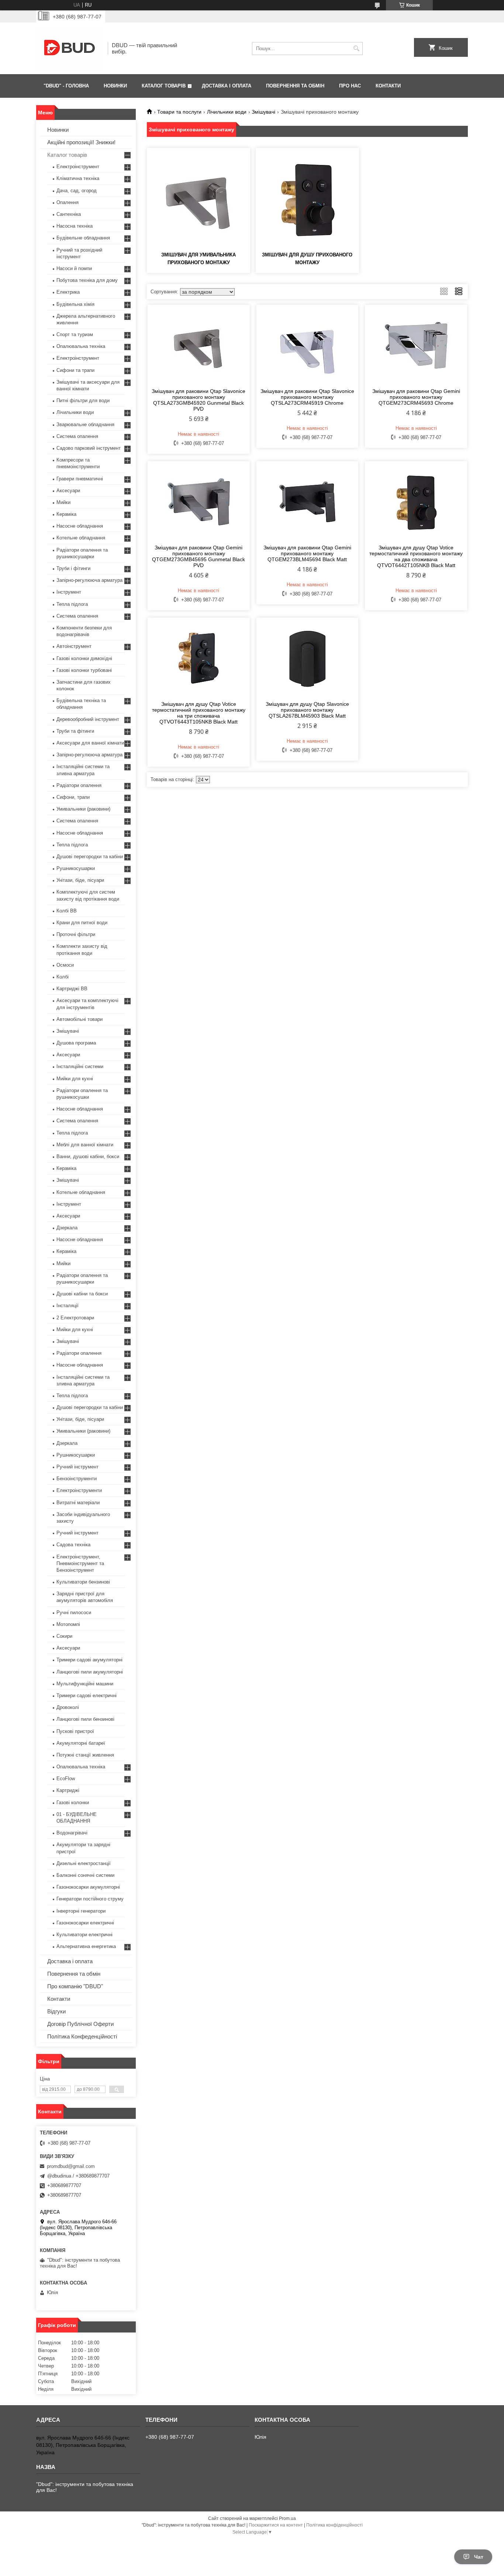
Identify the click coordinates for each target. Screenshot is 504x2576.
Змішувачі (263, 112)
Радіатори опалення (79, 785)
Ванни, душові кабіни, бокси (88, 1156)
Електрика (68, 292)
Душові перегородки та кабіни (90, 857)
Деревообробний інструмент (88, 719)
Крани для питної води (82, 923)
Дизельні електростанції (84, 1863)
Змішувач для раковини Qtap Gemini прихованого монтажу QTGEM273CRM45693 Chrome (416, 397)
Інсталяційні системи (80, 1066)
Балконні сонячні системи (85, 1875)
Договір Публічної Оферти (80, 2024)
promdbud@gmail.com (71, 2166)
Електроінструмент (78, 167)
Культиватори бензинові (83, 1582)
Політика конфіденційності (334, 2525)
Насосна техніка (75, 226)
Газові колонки (73, 1802)
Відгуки (56, 2011)
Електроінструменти (79, 1490)
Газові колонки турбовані (84, 670)
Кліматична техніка (78, 178)
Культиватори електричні (84, 1935)
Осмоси (65, 965)
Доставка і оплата (70, 1961)
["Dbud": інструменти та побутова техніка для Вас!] (69, 48)
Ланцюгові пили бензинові (85, 1719)
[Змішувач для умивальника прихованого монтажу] (199, 199)
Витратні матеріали (78, 1503)
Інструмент (69, 592)
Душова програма (76, 1043)
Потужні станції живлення (85, 1755)
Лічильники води (227, 112)
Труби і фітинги (73, 568)
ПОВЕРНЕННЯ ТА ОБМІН (295, 86)
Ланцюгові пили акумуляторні (90, 1672)
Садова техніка (73, 1545)
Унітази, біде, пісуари (80, 880)
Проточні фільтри (76, 934)
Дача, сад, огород (77, 191)
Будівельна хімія (75, 304)
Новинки (58, 130)
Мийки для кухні (75, 1079)
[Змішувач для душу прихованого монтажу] (307, 199)
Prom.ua (287, 2518)
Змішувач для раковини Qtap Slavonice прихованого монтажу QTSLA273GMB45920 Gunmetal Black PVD (199, 400)
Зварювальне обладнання (85, 424)
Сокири (64, 1636)
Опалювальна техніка (81, 346)
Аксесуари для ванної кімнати (90, 743)
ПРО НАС (350, 86)
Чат (479, 2557)
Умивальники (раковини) (83, 809)
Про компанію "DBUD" (75, 1986)
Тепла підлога (72, 604)
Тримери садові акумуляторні (89, 1660)
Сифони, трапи (73, 797)
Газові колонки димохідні (84, 658)
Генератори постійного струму (90, 1899)
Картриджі (68, 1790)
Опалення (68, 202)
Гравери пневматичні (80, 479)
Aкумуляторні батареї (81, 1743)
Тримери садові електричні (87, 1696)
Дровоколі (68, 1707)
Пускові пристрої (75, 1731)
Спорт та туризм (75, 334)
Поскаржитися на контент (276, 2525)
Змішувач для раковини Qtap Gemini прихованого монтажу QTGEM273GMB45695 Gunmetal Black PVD (199, 556)
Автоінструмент (74, 646)
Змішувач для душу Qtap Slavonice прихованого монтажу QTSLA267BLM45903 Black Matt (307, 710)
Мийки (63, 502)
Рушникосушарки (76, 868)
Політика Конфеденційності (82, 2036)
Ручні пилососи (74, 1612)
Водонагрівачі (72, 1833)
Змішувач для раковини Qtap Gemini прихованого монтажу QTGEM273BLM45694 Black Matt (307, 553)
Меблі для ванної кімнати (85, 1145)
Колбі (63, 977)
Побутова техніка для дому (87, 280)
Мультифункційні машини (85, 1684)
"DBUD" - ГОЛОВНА (66, 86)
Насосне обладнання (80, 526)
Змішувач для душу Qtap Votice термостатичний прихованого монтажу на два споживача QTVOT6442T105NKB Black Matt (416, 556)
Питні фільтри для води (83, 400)
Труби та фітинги (75, 731)
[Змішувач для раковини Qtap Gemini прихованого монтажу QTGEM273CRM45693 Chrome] (416, 345)
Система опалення (77, 436)
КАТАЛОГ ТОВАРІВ (164, 86)
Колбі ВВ (67, 911)
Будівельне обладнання (83, 238)
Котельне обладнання (81, 538)
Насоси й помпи (74, 268)
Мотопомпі (68, 1624)
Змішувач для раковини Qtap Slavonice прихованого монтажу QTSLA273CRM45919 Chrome (307, 397)
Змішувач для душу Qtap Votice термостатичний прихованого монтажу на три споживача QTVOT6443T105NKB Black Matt (199, 713)
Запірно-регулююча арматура (89, 580)
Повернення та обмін (74, 1974)
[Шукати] (356, 49)
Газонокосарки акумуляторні (88, 1887)
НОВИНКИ (115, 86)
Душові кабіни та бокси (82, 1294)
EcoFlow (66, 1779)
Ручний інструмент (77, 1467)
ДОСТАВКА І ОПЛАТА (227, 86)
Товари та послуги (179, 112)
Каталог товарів (67, 155)
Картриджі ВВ (72, 989)
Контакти (59, 1999)
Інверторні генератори (81, 1911)
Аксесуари (68, 491)
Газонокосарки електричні (85, 1923)
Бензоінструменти (77, 1479)
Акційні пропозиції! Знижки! (81, 142)
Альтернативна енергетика (86, 1946)
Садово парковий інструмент (89, 448)
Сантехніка (69, 214)
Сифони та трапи (75, 370)
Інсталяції (68, 1306)
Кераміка (66, 514)
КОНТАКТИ (388, 86)
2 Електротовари (75, 1318)
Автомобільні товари (80, 1019)
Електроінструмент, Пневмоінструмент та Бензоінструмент (80, 1563)
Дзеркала (67, 1228)
